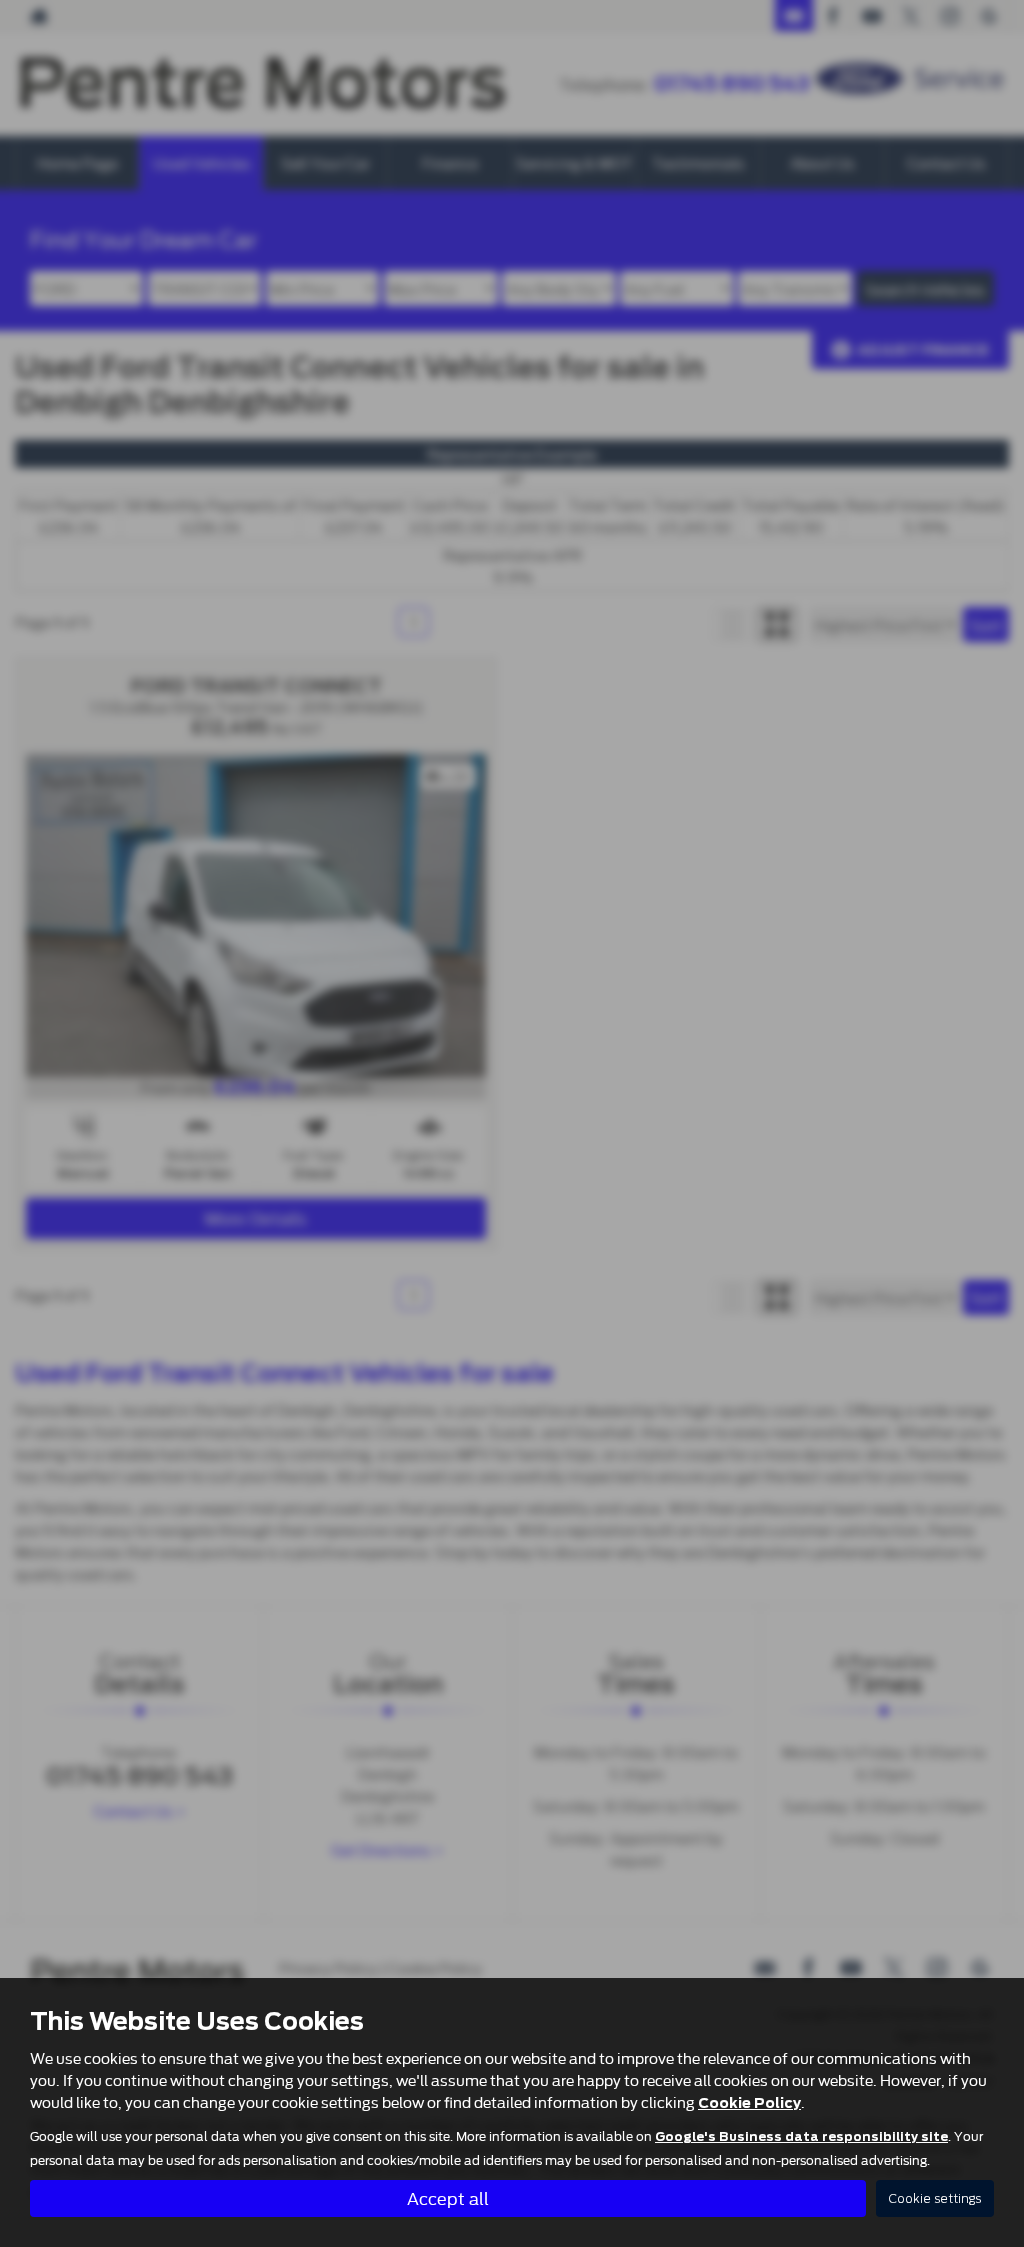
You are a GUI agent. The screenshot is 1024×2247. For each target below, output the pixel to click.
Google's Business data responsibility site (801, 2137)
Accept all (448, 2197)
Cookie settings (935, 2198)
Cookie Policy (749, 2103)
